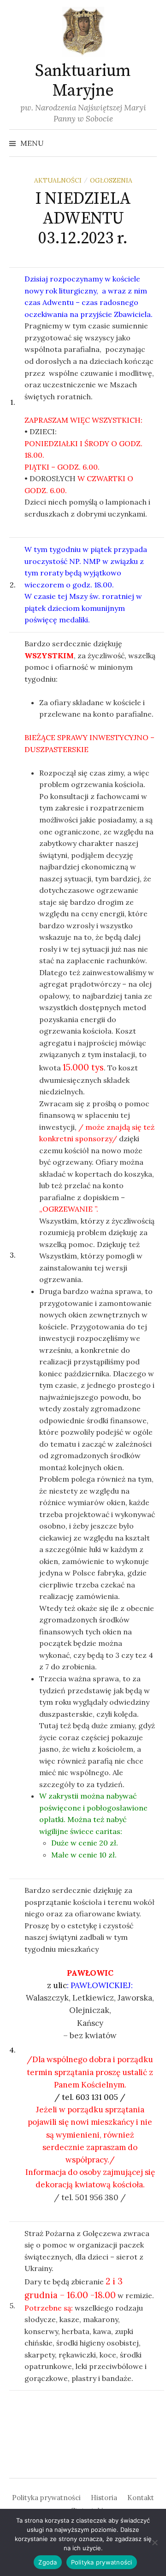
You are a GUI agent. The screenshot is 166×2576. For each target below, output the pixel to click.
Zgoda (47, 2562)
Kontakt (141, 2498)
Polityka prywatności (46, 2498)
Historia (104, 2498)
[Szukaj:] (149, 143)
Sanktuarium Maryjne (83, 81)
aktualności (58, 180)
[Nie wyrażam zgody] (154, 2542)
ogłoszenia (111, 180)
